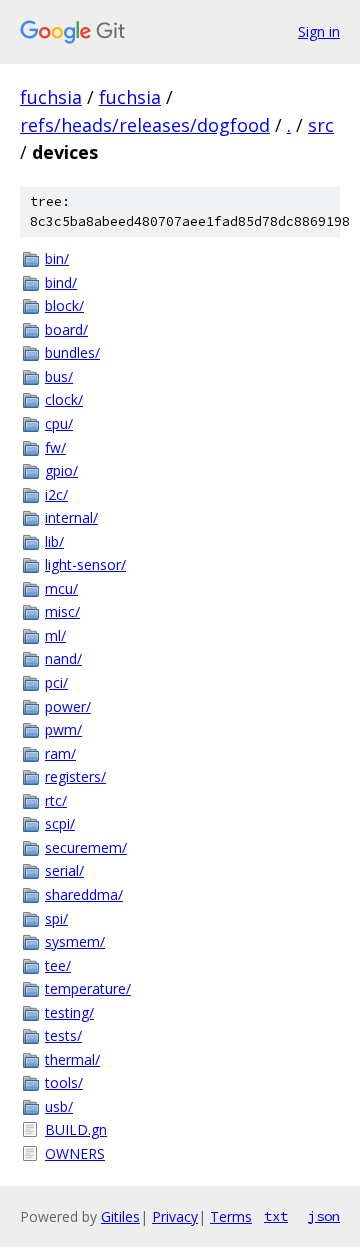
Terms (231, 1216)
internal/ (71, 517)
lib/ (54, 541)
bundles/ (72, 352)
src (321, 125)
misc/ (62, 611)
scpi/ (60, 823)
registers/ (75, 776)
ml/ (55, 635)
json (324, 1216)
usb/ (59, 1106)
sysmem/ (75, 941)
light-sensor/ (85, 564)
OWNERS (75, 1153)
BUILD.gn (76, 1129)
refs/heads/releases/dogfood (145, 125)
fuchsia (51, 97)
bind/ (61, 282)
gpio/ (61, 470)
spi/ (56, 918)
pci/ (56, 682)
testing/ (69, 1012)
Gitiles (120, 1216)
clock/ (64, 399)
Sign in (319, 31)
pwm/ (63, 729)
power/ (68, 706)
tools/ (64, 1082)
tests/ (63, 1035)
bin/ (57, 258)
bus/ (59, 376)
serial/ (64, 870)
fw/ (55, 447)
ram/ (60, 753)
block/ (64, 305)
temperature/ (88, 988)
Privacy (175, 1216)
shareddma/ (84, 894)
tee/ (58, 965)
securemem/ (86, 847)
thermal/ (72, 1059)
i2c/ (56, 494)
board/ (66, 329)
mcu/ (61, 588)
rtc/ (56, 800)
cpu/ (59, 423)
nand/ (63, 658)
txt (276, 1216)
